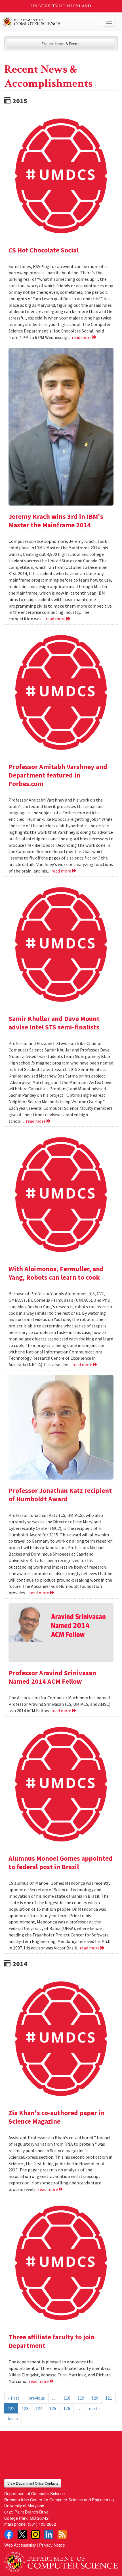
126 (67, 2408)
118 (67, 2398)
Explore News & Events (61, 44)
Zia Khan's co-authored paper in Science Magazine (56, 2117)
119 (81, 2398)
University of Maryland (61, 6)
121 (109, 2398)
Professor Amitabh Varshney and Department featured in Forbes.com (58, 775)
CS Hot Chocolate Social (44, 250)
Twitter (22, 2534)
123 (25, 2408)
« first (14, 2398)
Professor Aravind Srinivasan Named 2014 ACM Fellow (52, 1677)
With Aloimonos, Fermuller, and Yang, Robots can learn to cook (56, 1273)
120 (95, 2398)
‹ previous (36, 2398)
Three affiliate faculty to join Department (52, 2341)
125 (53, 2408)
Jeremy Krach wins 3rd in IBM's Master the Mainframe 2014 (56, 521)
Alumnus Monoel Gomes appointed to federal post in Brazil (61, 1863)
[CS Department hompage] (61, 2560)
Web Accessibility (20, 2545)
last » (13, 2419)
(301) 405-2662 (42, 2524)
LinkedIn (49, 2534)
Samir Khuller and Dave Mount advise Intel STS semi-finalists (54, 1023)
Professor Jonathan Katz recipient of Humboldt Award (60, 1495)
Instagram (35, 2534)
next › (94, 2408)
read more (82, 337)
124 (39, 2408)
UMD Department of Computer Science (49, 22)
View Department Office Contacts (33, 2483)
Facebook (9, 2534)
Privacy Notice (52, 2545)
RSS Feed (62, 2534)
